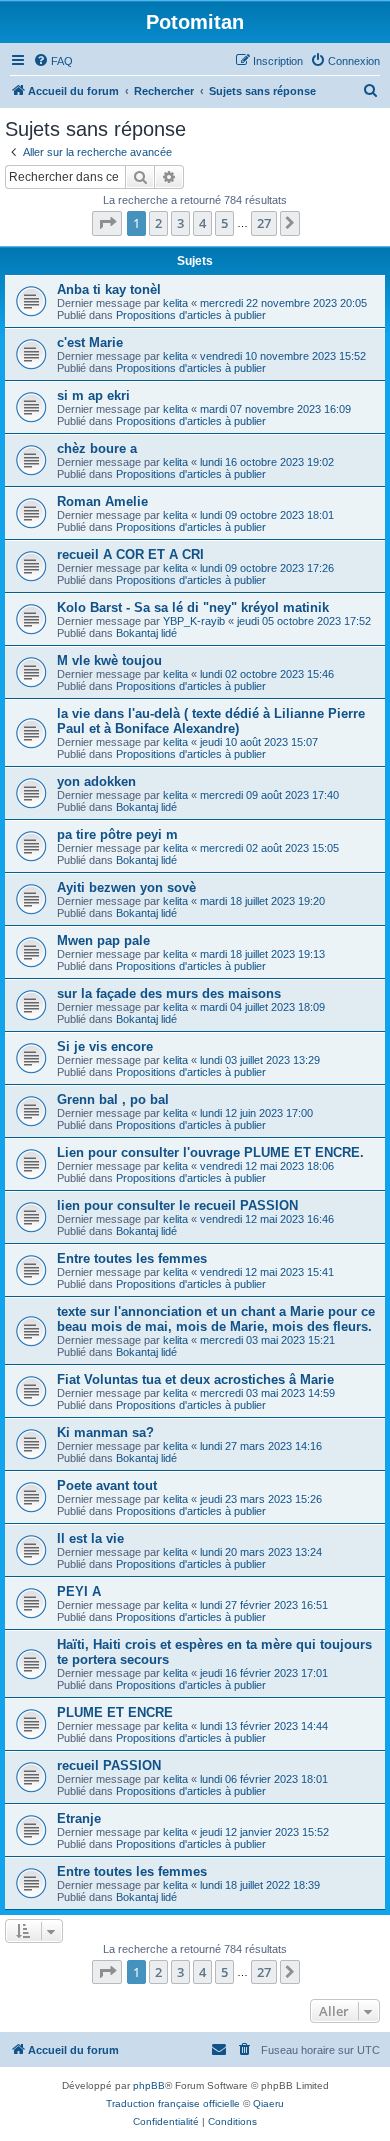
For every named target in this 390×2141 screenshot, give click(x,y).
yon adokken (96, 781)
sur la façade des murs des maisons (169, 993)
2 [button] (158, 223)
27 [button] (264, 223)
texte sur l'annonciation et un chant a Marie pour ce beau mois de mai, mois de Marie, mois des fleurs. (216, 1319)
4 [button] (202, 223)
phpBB (149, 2085)
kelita (175, 303)
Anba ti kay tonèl (109, 289)
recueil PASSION (109, 1765)
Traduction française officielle (173, 2103)
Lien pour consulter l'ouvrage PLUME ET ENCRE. (210, 1152)
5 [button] (224, 223)
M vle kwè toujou (109, 660)
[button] (107, 223)
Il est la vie (90, 1538)
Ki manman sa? (105, 1432)
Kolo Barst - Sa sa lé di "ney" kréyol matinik (193, 607)
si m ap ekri (93, 395)
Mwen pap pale (103, 940)
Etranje (79, 1818)
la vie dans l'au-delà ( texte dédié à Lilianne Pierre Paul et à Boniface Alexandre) (211, 721)
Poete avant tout (107, 1485)
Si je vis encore (105, 1046)
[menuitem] (53, 61)
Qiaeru (268, 2103)
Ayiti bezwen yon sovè (126, 887)
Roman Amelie (102, 501)
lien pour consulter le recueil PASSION (177, 1205)
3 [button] (180, 223)
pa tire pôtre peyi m (117, 834)
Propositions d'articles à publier (191, 315)
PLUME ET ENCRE (115, 1712)
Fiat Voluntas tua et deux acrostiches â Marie (195, 1379)
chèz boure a (97, 448)
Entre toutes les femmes (132, 1258)
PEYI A (79, 1591)
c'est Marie (90, 342)
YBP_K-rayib (194, 621)
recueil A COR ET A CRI (130, 554)
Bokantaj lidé (146, 633)
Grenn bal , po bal (113, 1099)
